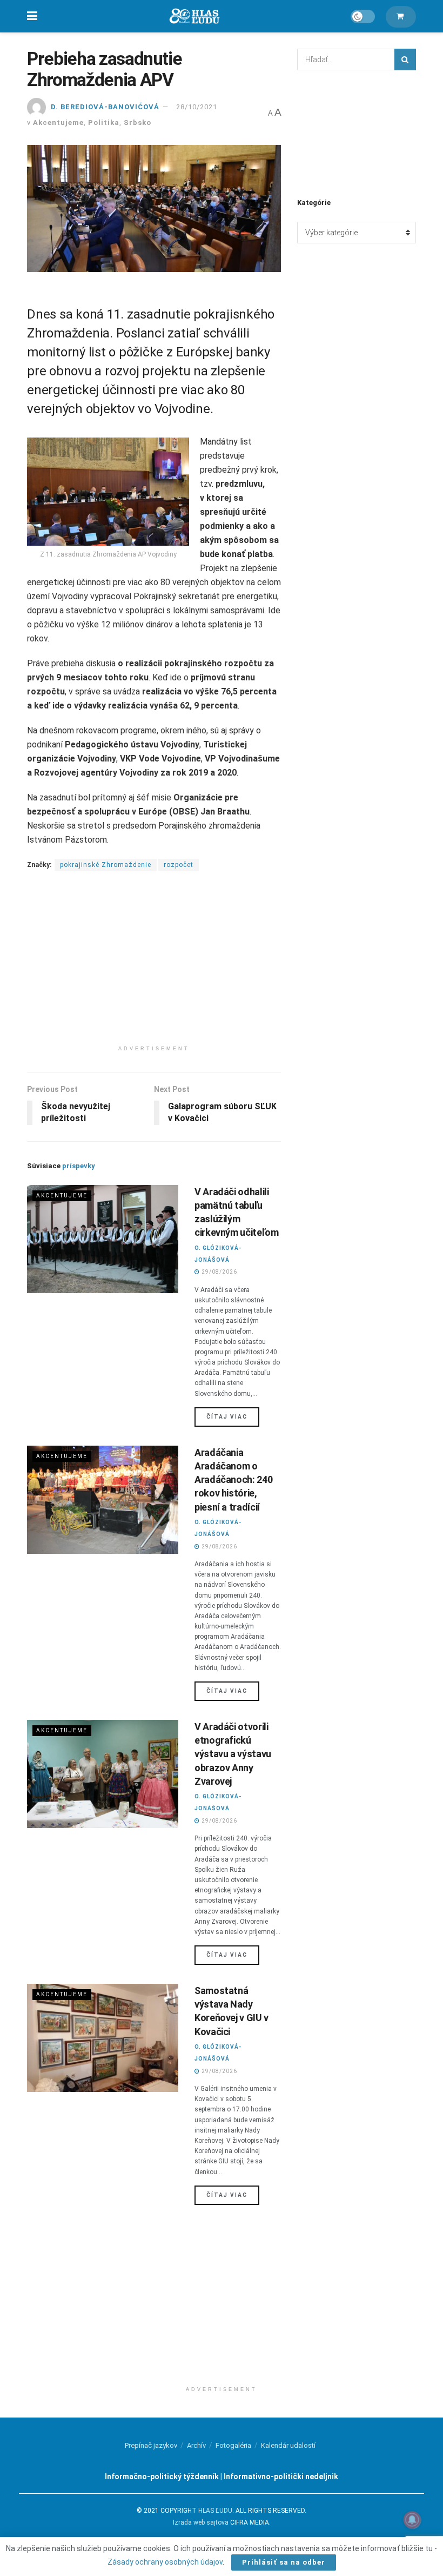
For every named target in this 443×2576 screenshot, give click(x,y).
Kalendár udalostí (288, 2445)
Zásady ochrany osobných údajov (165, 2562)
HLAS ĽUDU (215, 2511)
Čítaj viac (233, 1416)
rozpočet (179, 865)
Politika (104, 122)
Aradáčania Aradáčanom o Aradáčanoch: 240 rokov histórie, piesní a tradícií (233, 1480)
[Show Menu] (32, 16)
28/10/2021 (197, 107)
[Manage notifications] (412, 2520)
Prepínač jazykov (151, 2445)
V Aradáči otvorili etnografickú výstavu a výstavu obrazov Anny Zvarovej (233, 1754)
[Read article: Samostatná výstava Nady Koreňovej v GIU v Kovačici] (103, 2038)
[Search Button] (405, 59)
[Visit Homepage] (194, 16)
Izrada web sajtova (201, 2522)
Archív (196, 2445)
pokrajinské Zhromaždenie (106, 865)
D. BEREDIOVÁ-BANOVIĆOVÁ (105, 107)
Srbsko (137, 122)
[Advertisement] (154, 964)
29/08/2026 (219, 1272)
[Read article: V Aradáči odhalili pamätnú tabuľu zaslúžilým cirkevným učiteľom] (103, 1239)
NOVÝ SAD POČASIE (357, 133)
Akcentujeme (58, 122)
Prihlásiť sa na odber (284, 2562)
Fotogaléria (233, 2445)
